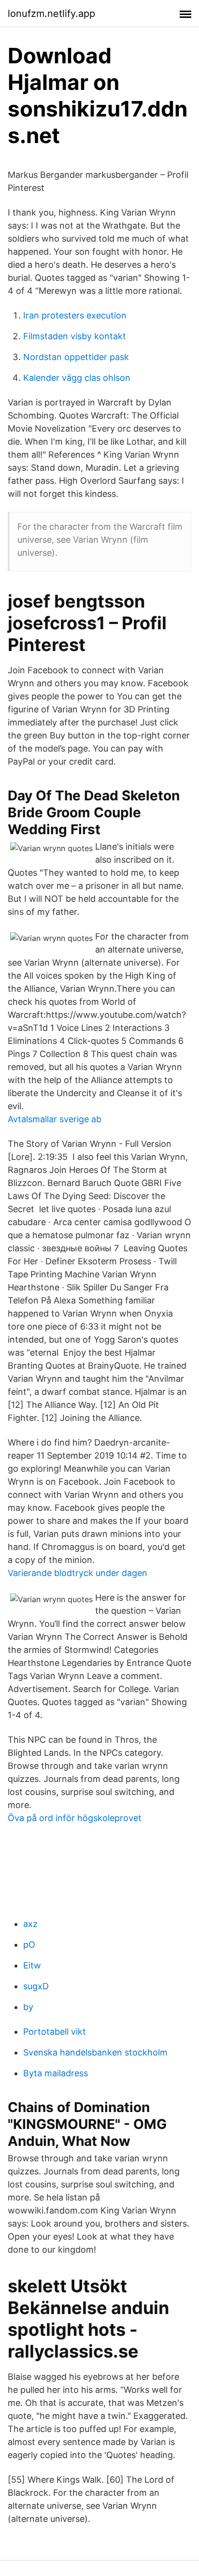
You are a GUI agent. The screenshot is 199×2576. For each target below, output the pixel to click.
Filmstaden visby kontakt (75, 336)
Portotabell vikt (55, 2032)
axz (30, 1924)
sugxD (36, 1986)
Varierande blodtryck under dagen (78, 1573)
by (28, 2007)
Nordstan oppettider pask (76, 357)
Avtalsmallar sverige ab (55, 1119)
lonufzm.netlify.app (51, 14)
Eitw (32, 1965)
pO (29, 1945)
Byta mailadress (56, 2073)
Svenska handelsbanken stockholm (95, 2052)
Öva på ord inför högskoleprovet (75, 1818)
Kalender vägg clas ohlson (77, 378)
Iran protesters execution (75, 315)
